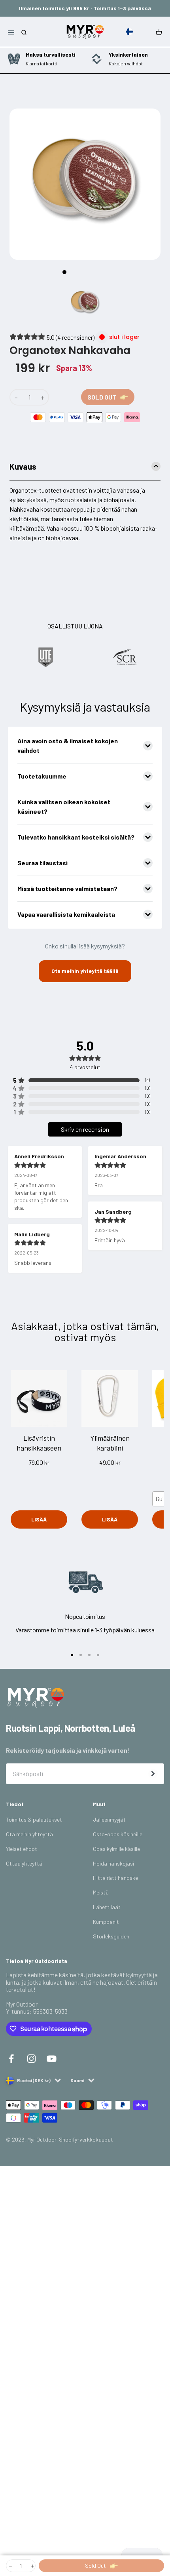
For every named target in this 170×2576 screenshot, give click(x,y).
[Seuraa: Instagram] (31, 2058)
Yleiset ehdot (22, 1849)
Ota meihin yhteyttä (29, 1834)
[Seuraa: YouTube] (52, 2058)
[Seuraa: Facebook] (11, 2058)
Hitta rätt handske (115, 1878)
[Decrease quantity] (10, 2566)
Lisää (39, 1519)
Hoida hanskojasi (113, 1863)
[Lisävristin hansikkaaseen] (39, 1398)
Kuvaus (23, 466)
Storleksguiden (111, 1936)
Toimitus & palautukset (34, 1819)
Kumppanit (106, 1922)
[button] (131, 32)
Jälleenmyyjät (109, 1819)
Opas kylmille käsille (116, 1849)
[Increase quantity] (32, 2566)
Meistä (101, 1892)
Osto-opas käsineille (118, 1834)
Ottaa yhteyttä (24, 1863)
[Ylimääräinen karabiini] (110, 1398)
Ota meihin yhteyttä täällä (85, 971)
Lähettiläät (107, 1907)
